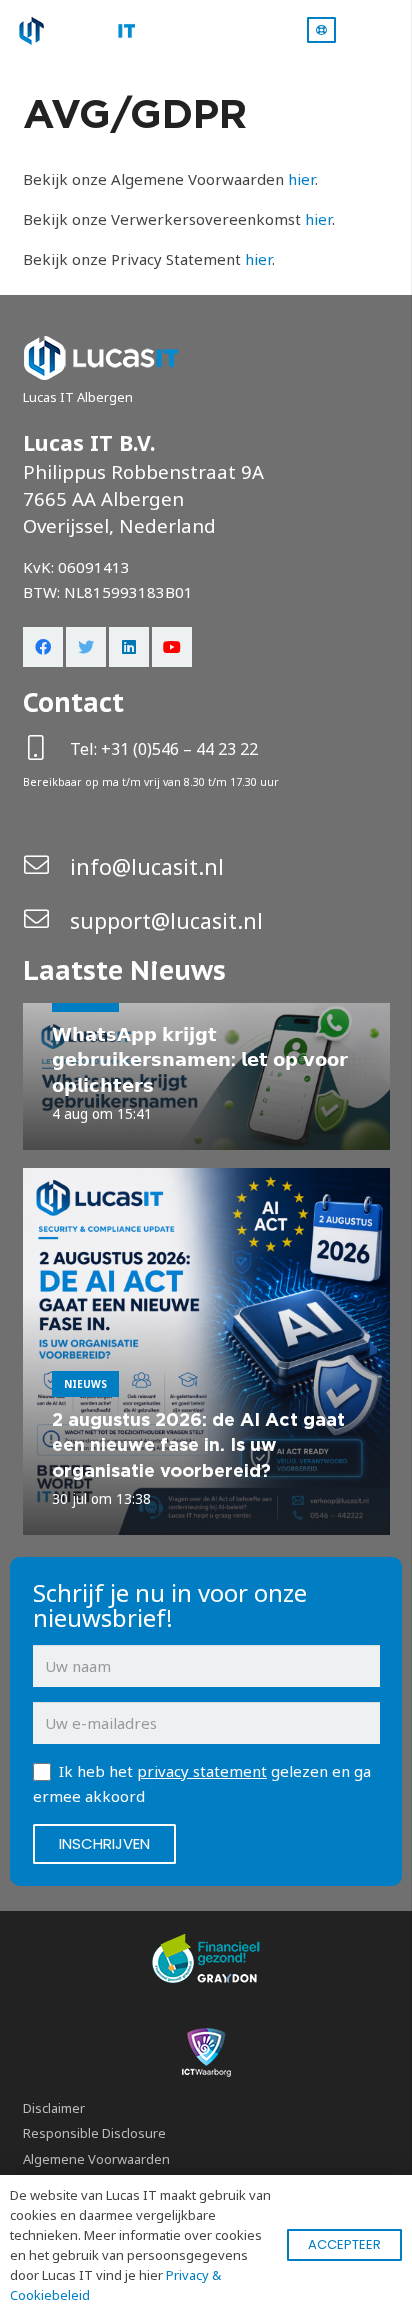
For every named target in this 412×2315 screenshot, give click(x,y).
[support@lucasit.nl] (47, 920)
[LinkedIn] (129, 647)
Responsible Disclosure (94, 2133)
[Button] (321, 30)
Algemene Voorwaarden (96, 2159)
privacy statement (202, 1771)
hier (301, 179)
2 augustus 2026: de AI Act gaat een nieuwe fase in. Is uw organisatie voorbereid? (198, 1444)
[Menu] (388, 30)
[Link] (75, 30)
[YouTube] (172, 647)
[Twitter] (86, 647)
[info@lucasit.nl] (47, 866)
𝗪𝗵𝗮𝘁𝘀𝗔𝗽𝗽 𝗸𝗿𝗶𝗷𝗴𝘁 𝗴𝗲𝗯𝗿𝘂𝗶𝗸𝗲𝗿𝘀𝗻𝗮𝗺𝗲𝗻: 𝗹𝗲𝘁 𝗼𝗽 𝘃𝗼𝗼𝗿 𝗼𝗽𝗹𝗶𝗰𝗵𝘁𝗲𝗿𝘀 (200, 1059)
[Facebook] (43, 647)
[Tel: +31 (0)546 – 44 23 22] (47, 749)
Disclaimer (54, 2108)
